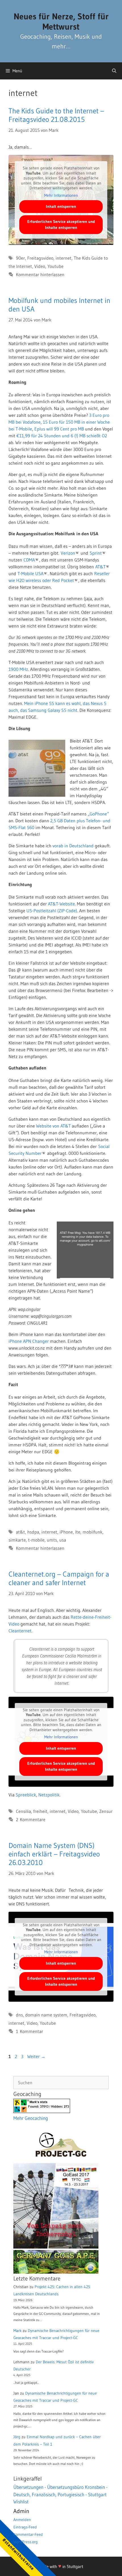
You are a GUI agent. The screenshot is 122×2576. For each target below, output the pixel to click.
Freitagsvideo (40, 258)
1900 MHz (18, 669)
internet (64, 258)
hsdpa (33, 1532)
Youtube (55, 266)
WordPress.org (26, 2542)
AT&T (100, 567)
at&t (20, 1532)
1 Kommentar (30, 2031)
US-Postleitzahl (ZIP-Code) (52, 911)
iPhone (66, 1532)
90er (20, 258)
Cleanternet (20, 1631)
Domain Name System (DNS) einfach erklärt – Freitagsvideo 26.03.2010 (54, 1854)
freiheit (40, 1811)
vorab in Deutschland (73, 846)
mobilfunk (92, 1532)
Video (40, 266)
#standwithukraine (18, 2554)
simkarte (17, 1540)
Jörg (17, 2437)
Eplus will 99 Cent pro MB (59, 429)
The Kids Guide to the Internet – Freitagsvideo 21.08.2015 (56, 115)
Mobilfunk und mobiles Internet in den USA (59, 305)
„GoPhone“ (98, 814)
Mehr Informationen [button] (61, 195)
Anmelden (22, 2520)
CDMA (29, 560)
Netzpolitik (49, 1795)
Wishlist (21, 2502)
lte (78, 1532)
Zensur (106, 1811)
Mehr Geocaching (31, 2118)
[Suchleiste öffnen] (114, 71)
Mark (17, 2331)
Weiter (36, 2056)
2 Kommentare (31, 1819)
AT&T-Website (61, 904)
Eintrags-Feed (25, 2527)
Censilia (23, 1811)
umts (52, 1540)
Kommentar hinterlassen (40, 274)
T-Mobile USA (30, 573)
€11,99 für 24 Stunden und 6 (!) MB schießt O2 (62, 436)
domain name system (46, 2015)
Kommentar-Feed (28, 2534)
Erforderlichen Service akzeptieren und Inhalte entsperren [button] (61, 225)
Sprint (96, 553)
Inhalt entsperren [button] (61, 206)
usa (63, 1540)
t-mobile (36, 1540)
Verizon (68, 553)
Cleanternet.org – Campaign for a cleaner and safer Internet (59, 1578)
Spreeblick (26, 1795)
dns (19, 2015)
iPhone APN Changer (29, 1341)
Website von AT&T (53, 1126)
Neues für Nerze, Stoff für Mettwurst (61, 21)
